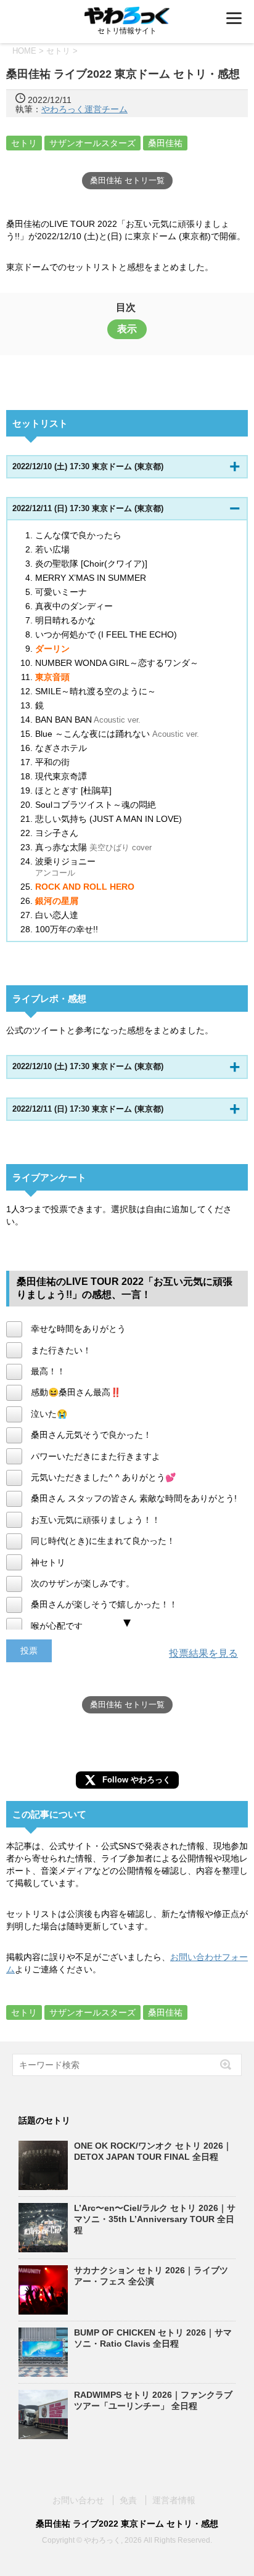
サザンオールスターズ (92, 143)
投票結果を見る (203, 1653)
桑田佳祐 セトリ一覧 (127, 180)
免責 (128, 2500)
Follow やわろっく (137, 1780)
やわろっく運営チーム (84, 109)
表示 (127, 329)
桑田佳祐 (165, 143)
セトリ (24, 143)
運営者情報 (174, 2500)
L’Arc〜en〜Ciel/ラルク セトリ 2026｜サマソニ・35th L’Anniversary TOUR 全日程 (155, 2219)
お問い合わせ (78, 2500)
